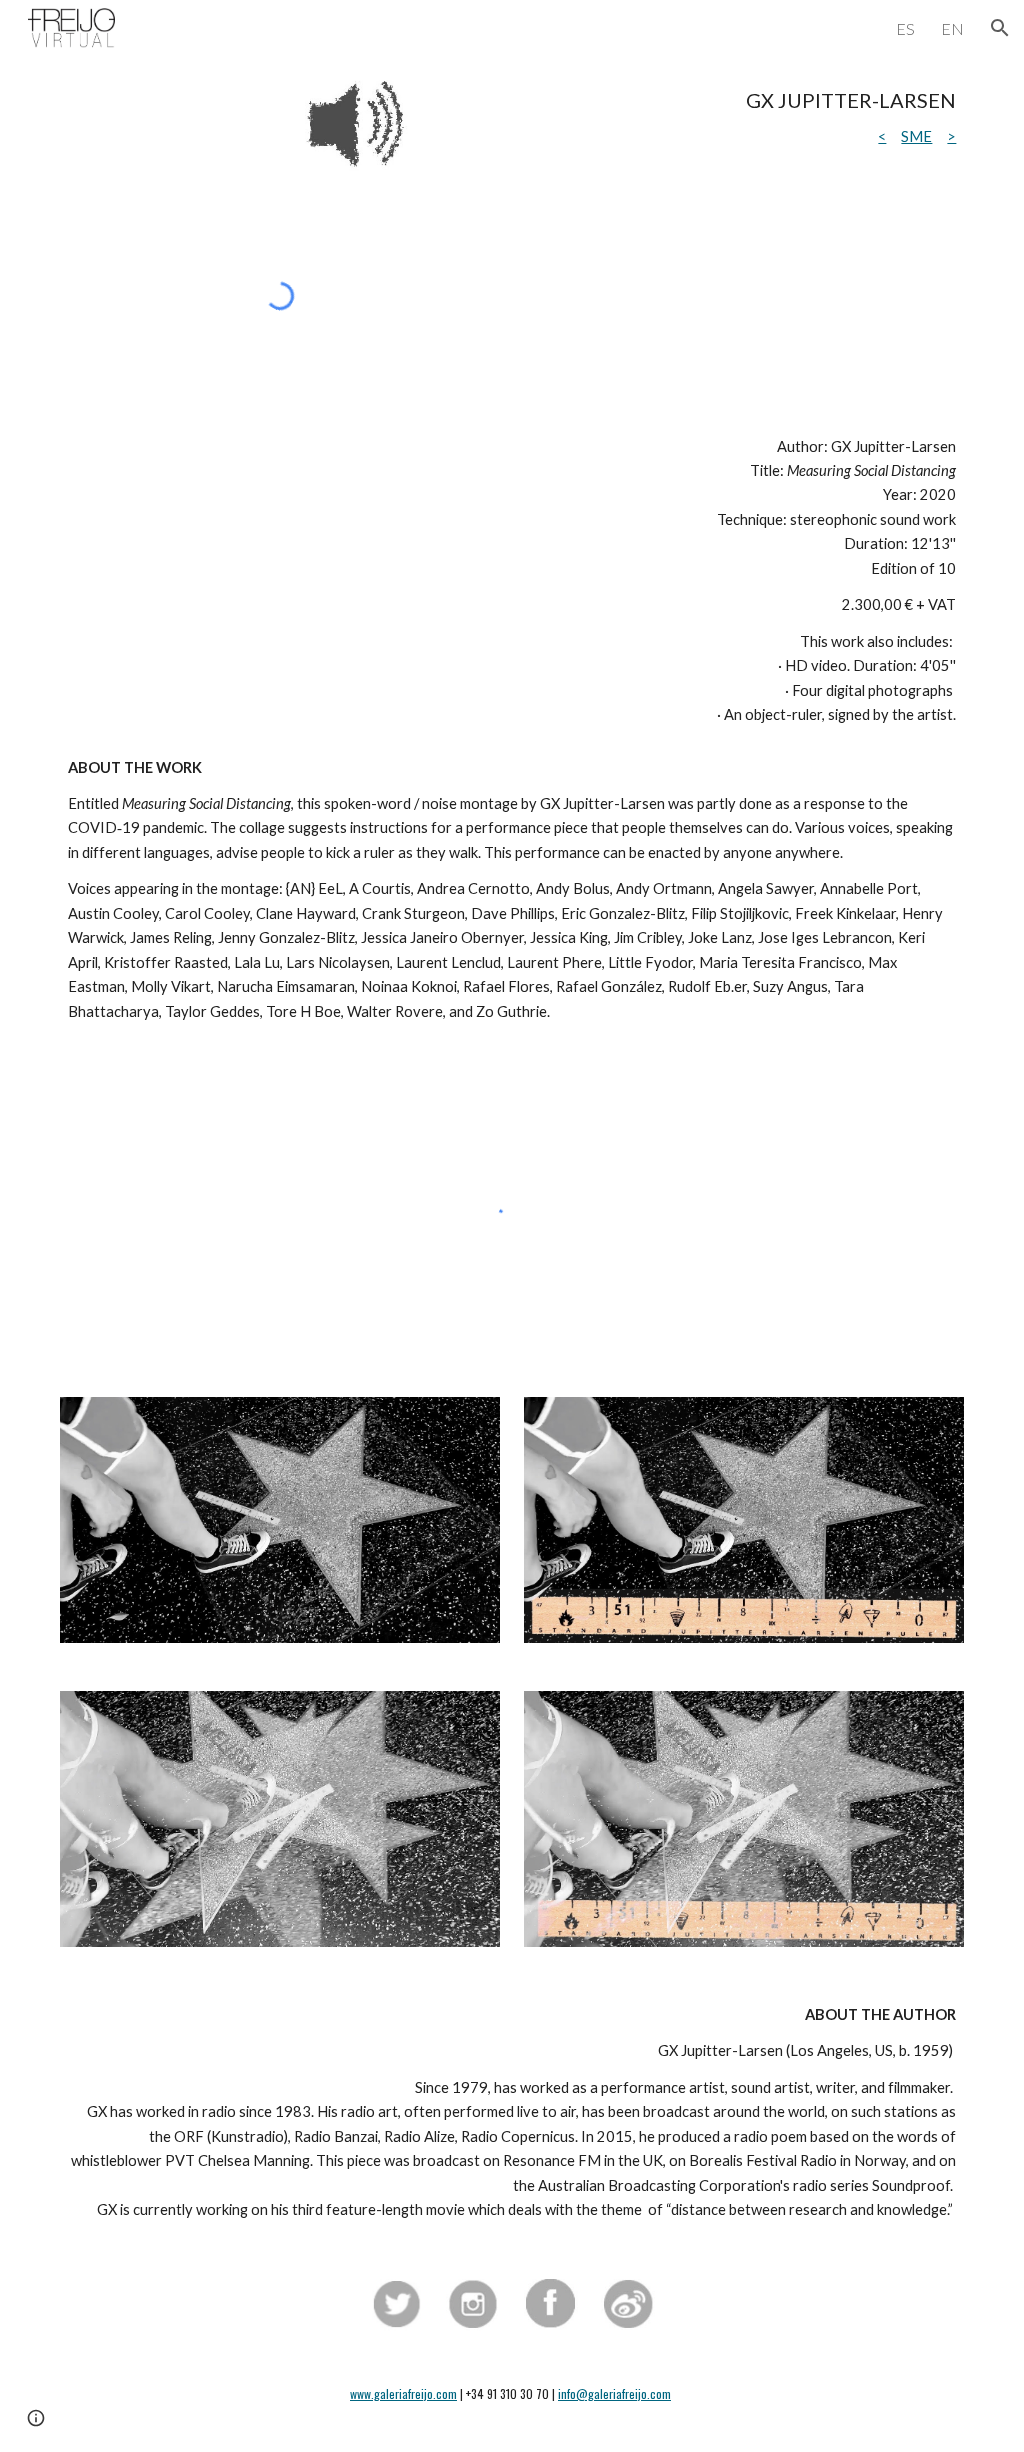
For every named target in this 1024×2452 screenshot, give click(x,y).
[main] (705, 118)
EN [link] (952, 28)
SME (916, 136)
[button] (1000, 28)
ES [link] (905, 28)
